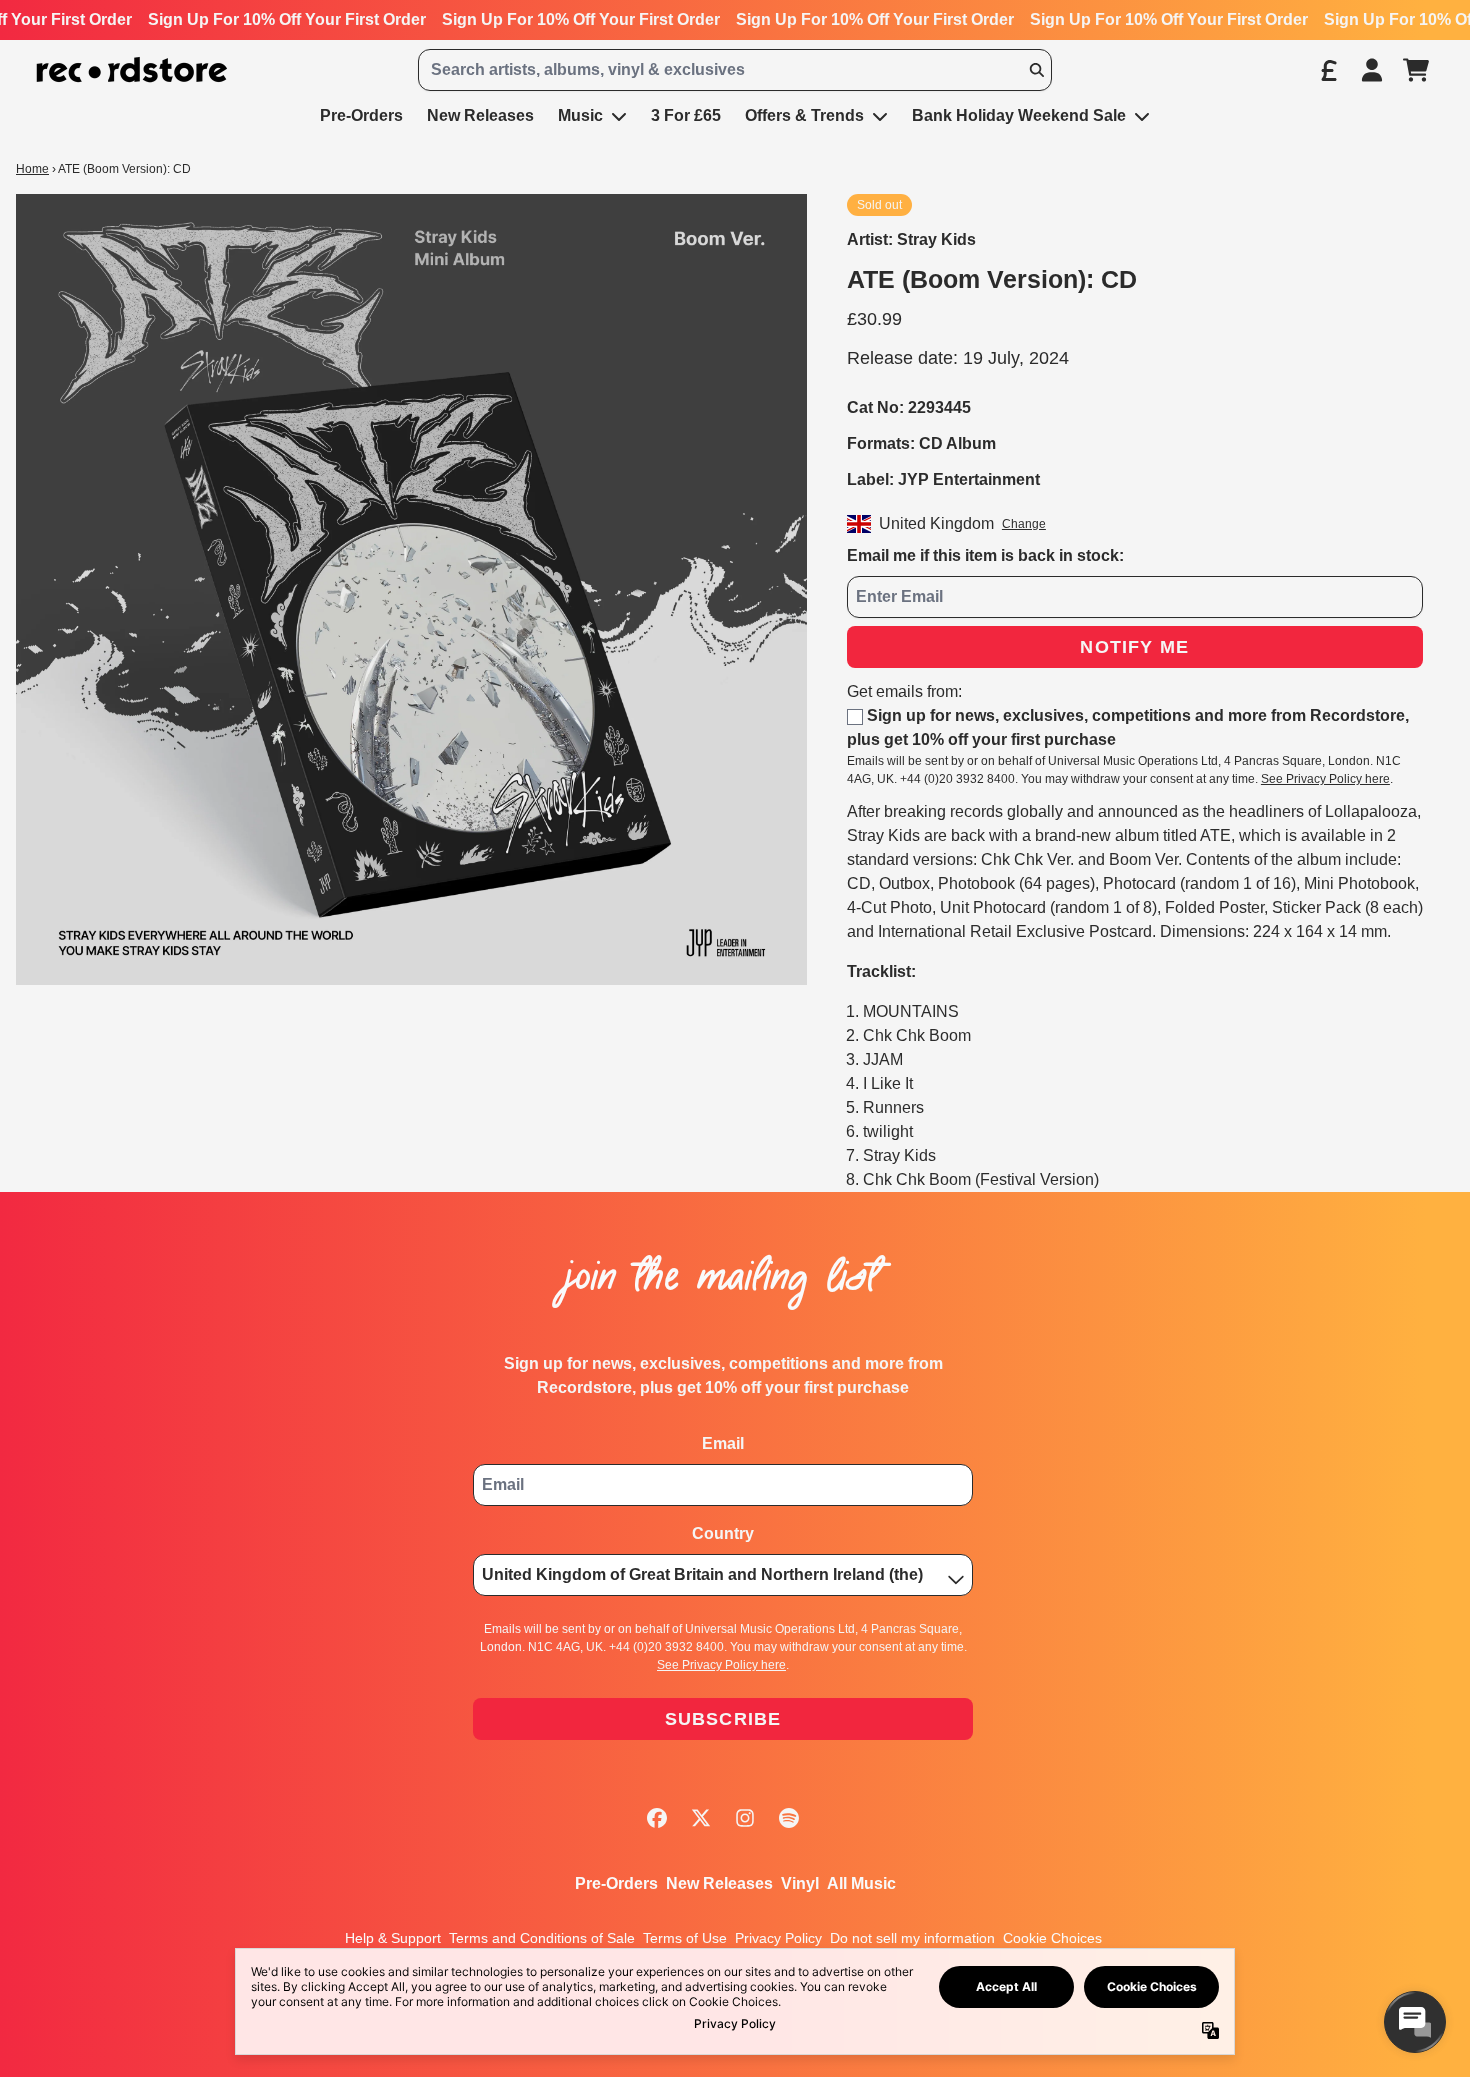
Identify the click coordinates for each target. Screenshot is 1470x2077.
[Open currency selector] (1328, 70)
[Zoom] (411, 589)
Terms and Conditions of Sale (542, 1938)
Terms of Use (685, 1938)
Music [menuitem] (580, 115)
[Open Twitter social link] (701, 1818)
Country (723, 1533)
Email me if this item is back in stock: (985, 555)
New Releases (719, 1883)
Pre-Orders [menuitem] (361, 115)
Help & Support (393, 1938)
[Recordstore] (132, 70)
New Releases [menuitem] (480, 115)
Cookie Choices (1052, 1938)
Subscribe (723, 1719)
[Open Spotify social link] (789, 1818)
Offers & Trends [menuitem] (804, 115)
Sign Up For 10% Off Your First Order (287, 19)
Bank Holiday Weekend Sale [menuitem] (1019, 115)
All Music (861, 1883)
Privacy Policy (778, 1938)
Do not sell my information (912, 1938)
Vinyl (800, 1883)
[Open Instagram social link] (745, 1818)
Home (32, 169)
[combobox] (735, 70)
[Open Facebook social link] (657, 1818)
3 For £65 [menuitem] (686, 115)
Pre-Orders (616, 1883)
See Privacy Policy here (1325, 779)
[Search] (1036, 70)
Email (723, 1443)
